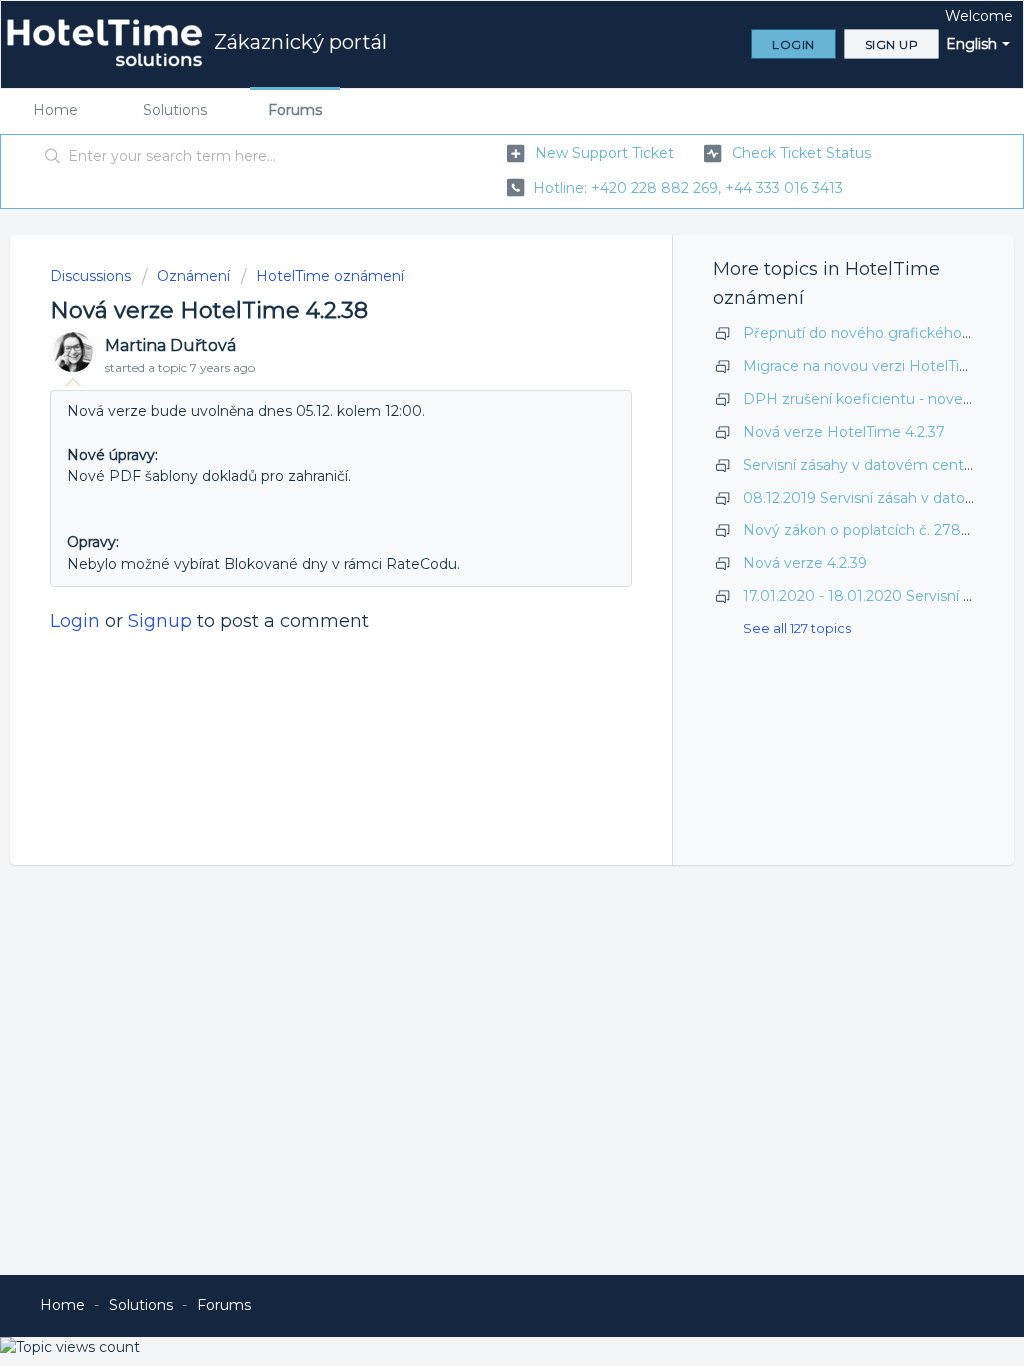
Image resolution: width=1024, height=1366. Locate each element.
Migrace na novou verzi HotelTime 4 (869, 366)
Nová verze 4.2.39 (805, 563)
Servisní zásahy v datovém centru (860, 465)
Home (55, 110)
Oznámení (193, 276)
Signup (160, 621)
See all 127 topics (797, 628)
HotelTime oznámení (330, 276)
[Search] (53, 157)
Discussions (90, 276)
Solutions (175, 110)
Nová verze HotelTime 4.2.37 (844, 432)
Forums (295, 110)
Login (75, 621)
